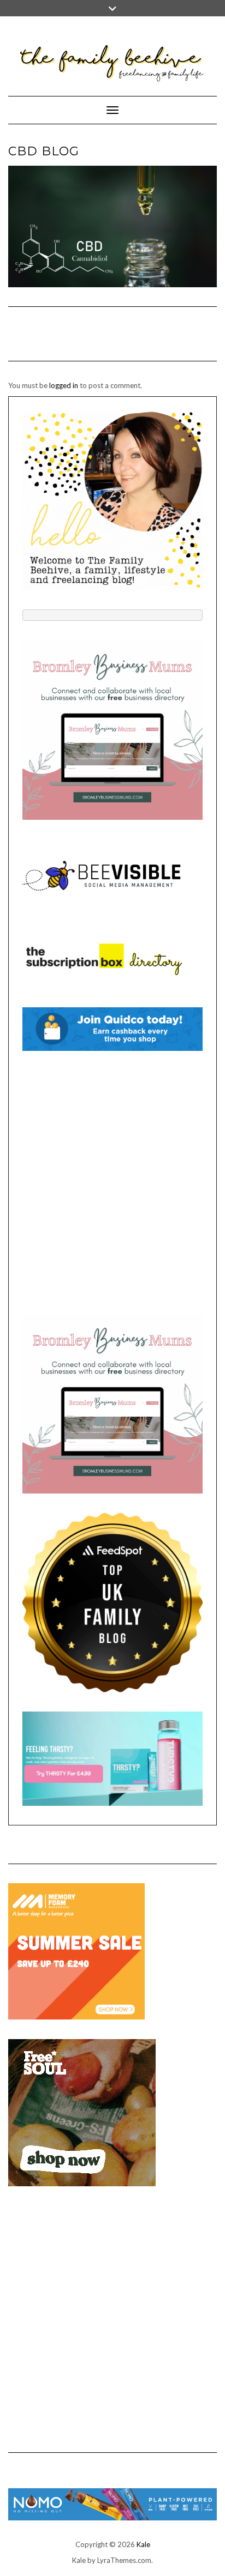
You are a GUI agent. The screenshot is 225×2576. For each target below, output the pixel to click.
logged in (64, 385)
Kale (143, 2544)
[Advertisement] (112, 1182)
